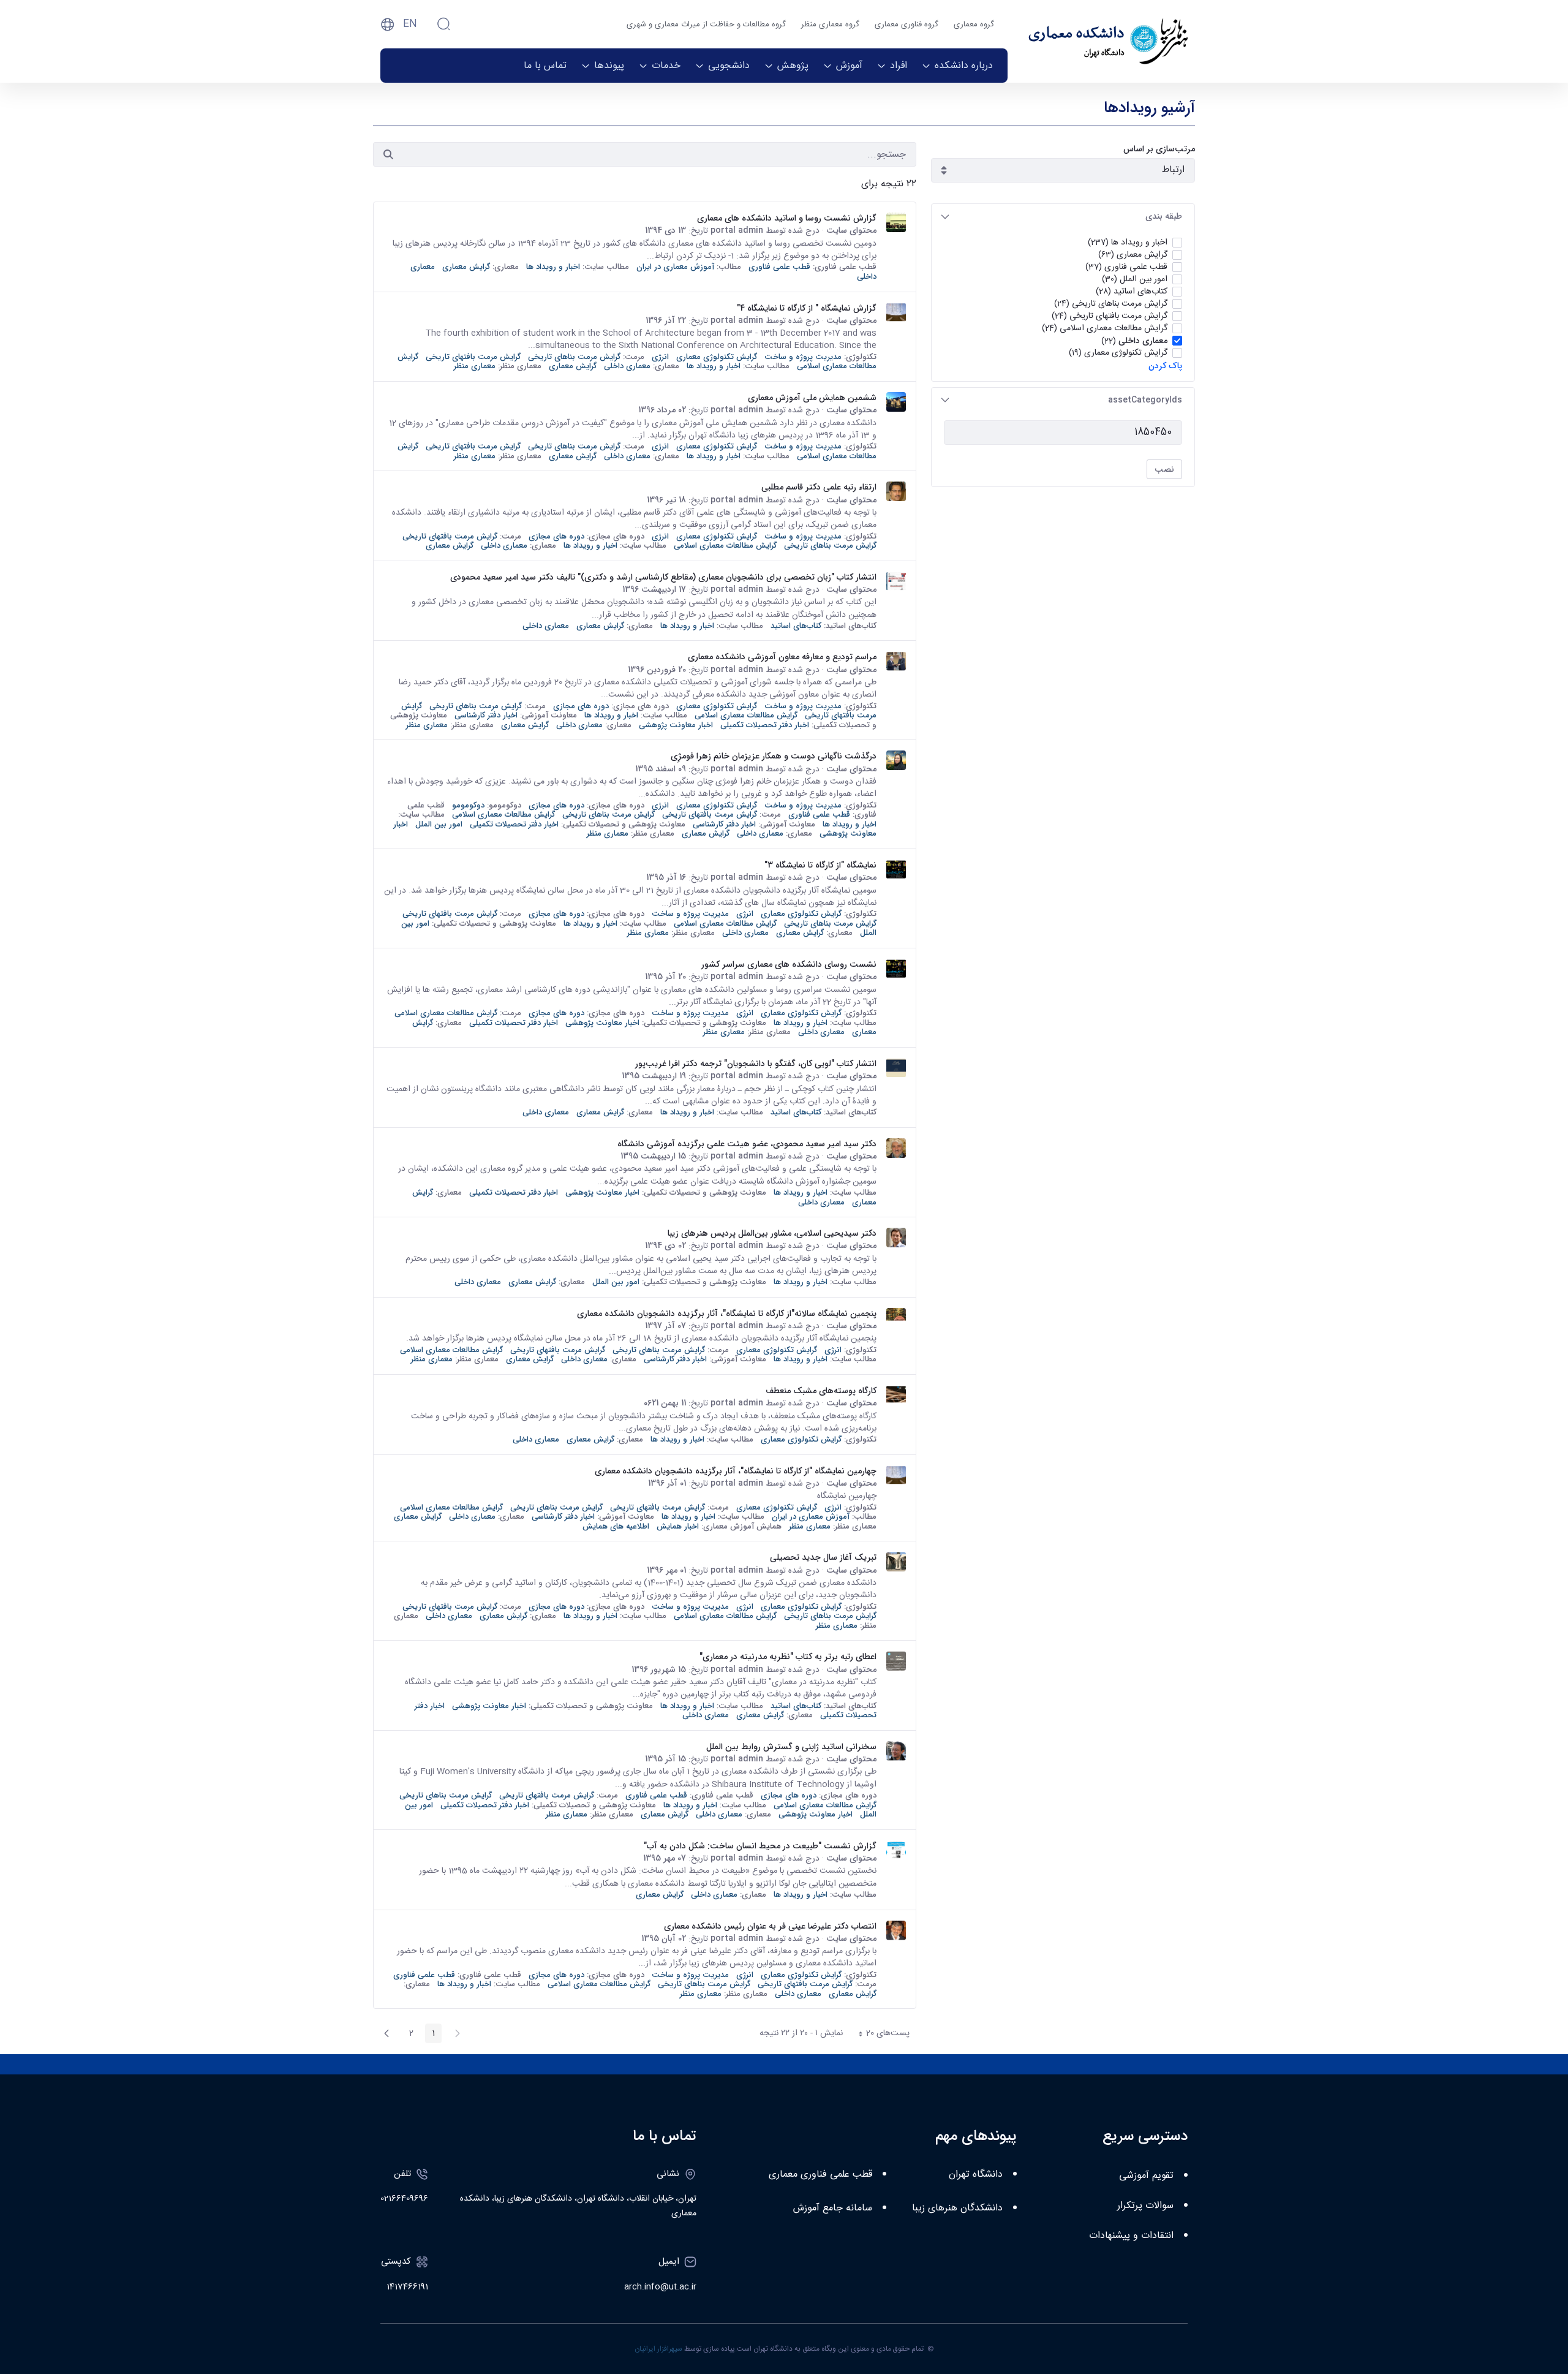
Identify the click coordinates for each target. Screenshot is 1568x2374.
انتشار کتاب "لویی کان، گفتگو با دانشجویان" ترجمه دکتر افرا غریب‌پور (756, 1064)
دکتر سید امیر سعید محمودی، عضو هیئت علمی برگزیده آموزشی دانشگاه (747, 1144)
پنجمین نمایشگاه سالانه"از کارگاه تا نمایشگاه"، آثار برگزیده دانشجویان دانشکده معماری (727, 1314)
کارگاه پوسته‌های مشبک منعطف (821, 1391)
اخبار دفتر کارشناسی (486, 715)
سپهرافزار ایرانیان (658, 2349)
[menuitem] (957, 66)
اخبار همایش (678, 1526)
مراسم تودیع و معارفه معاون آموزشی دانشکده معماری (782, 657)
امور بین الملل (439, 824)
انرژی (660, 357)
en (410, 24)
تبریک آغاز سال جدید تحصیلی (823, 1557)
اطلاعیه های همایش (616, 1526)
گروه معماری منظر (830, 25)
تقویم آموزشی (1146, 2176)
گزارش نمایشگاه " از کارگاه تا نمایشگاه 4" (807, 308)
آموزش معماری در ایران (675, 267)
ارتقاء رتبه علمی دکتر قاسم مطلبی (819, 487)
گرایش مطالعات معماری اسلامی (725, 546)
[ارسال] (388, 154)
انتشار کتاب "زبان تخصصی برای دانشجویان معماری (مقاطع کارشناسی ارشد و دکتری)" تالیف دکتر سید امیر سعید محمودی (663, 577)
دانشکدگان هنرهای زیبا (957, 2208)
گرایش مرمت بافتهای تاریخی (473, 357)
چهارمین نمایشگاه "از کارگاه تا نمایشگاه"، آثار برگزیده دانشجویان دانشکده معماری (736, 1471)
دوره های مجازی (556, 536)
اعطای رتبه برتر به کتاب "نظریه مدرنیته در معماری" (788, 1657)
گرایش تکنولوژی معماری (717, 357)
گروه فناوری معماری (907, 25)
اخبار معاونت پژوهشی (676, 725)
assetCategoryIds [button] (1145, 400)
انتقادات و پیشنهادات (1131, 2236)
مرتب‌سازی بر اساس (1159, 149)
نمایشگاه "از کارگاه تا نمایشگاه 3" (820, 865)
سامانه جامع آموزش (833, 2208)
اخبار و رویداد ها (553, 267)
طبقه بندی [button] (1164, 216)
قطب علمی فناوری (779, 267)
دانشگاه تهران (976, 2175)
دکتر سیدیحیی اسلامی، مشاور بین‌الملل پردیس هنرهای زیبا (772, 1233)
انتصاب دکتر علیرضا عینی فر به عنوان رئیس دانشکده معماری (770, 1926)
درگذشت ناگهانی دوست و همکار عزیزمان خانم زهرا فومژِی (774, 756)
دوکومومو (468, 805)
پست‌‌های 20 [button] (880, 2035)
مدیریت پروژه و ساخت (803, 357)
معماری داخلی (627, 366)
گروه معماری (974, 25)
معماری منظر (475, 366)
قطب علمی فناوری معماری (820, 2175)
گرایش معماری (466, 267)
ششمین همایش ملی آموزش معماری (812, 398)
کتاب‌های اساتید (796, 626)
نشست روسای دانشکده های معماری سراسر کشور (789, 964)
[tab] (1063, 217)
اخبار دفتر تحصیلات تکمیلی (765, 725)
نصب (1164, 469)
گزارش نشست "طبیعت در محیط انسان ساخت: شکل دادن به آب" (760, 1846)
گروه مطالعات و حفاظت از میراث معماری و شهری (706, 25)
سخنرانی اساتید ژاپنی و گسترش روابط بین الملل (791, 1747)
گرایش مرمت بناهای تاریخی (574, 357)
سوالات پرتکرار (1145, 2206)
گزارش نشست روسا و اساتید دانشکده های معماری (787, 218)
